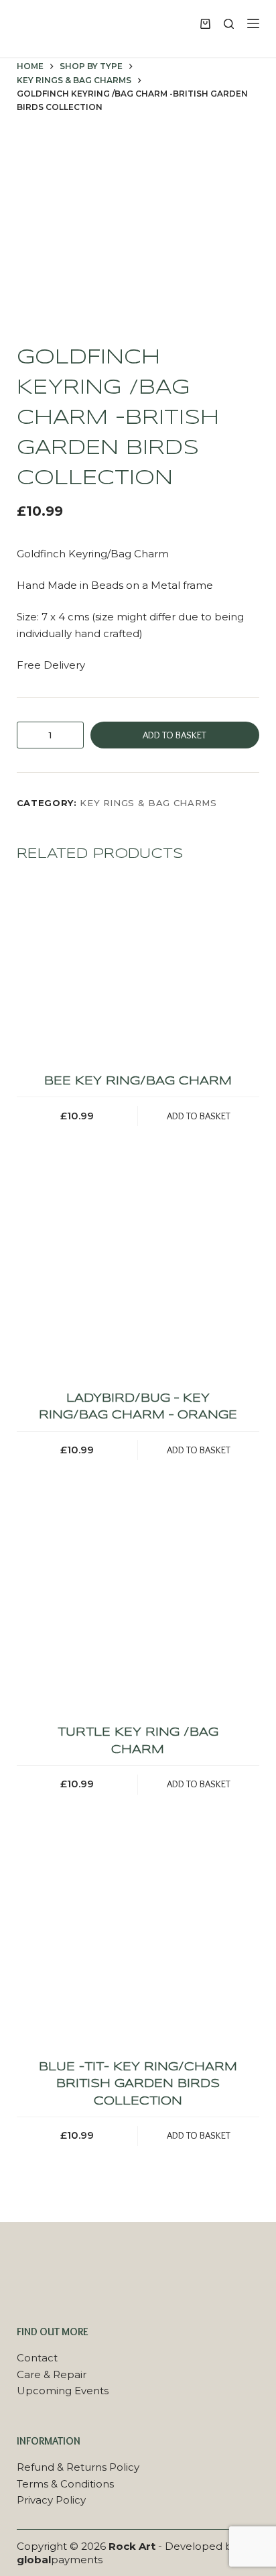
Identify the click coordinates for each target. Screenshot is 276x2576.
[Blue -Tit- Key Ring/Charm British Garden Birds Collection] (138, 1956)
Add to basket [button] (199, 1116)
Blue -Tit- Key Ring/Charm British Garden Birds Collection (138, 2084)
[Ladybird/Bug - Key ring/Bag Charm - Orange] (138, 1287)
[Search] (229, 24)
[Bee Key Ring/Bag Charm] (138, 970)
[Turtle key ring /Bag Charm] (138, 1622)
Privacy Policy (51, 2500)
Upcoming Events (63, 2391)
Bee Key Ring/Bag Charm (138, 1081)
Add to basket (175, 735)
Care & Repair (52, 2374)
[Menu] (253, 23)
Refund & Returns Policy (78, 2467)
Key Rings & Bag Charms (148, 803)
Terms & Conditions (65, 2484)
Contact (37, 2358)
